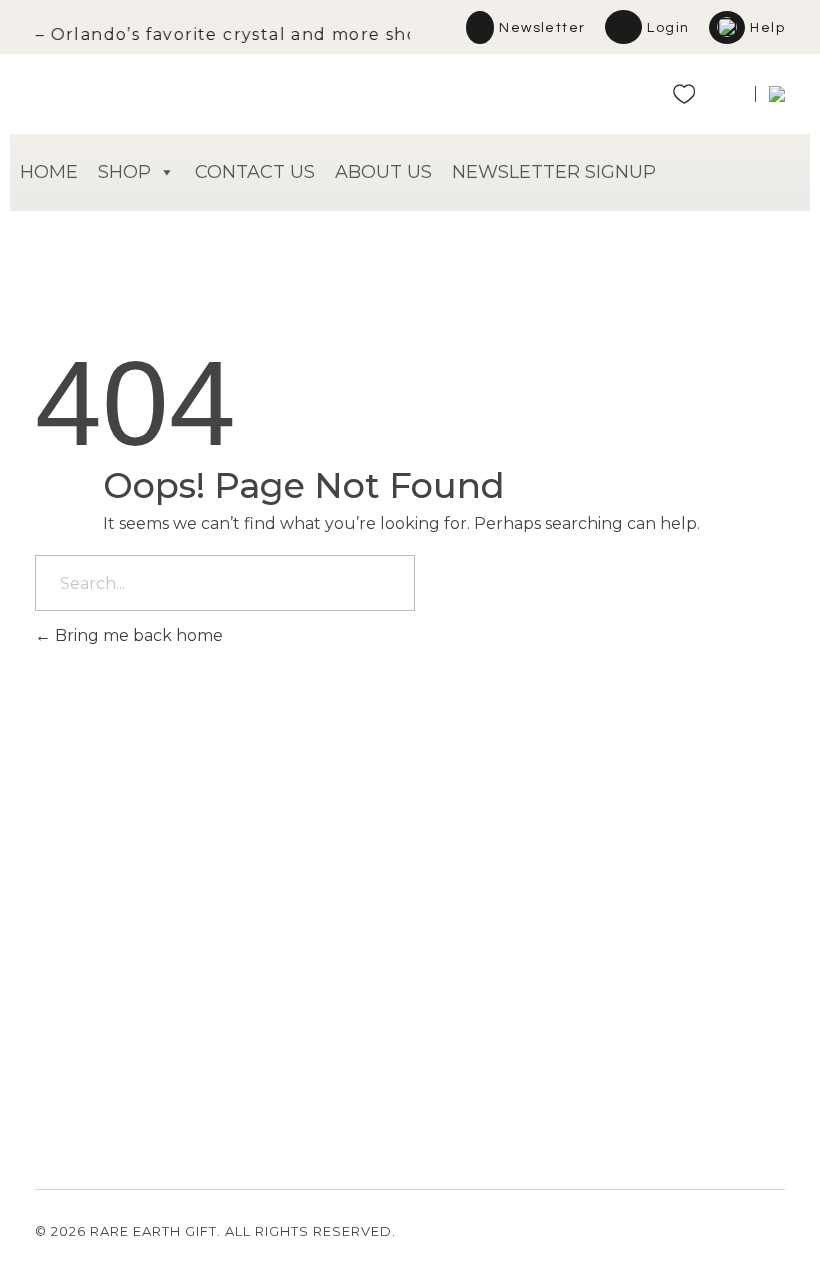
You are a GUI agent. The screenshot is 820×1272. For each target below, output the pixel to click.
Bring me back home (137, 635)
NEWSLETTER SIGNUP (554, 172)
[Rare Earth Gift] (210, 87)
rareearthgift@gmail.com (124, 1008)
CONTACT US (255, 172)
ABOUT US (383, 172)
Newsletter (542, 28)
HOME (49, 172)
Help (767, 28)
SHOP (124, 172)
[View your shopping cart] (725, 98)
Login (668, 28)
